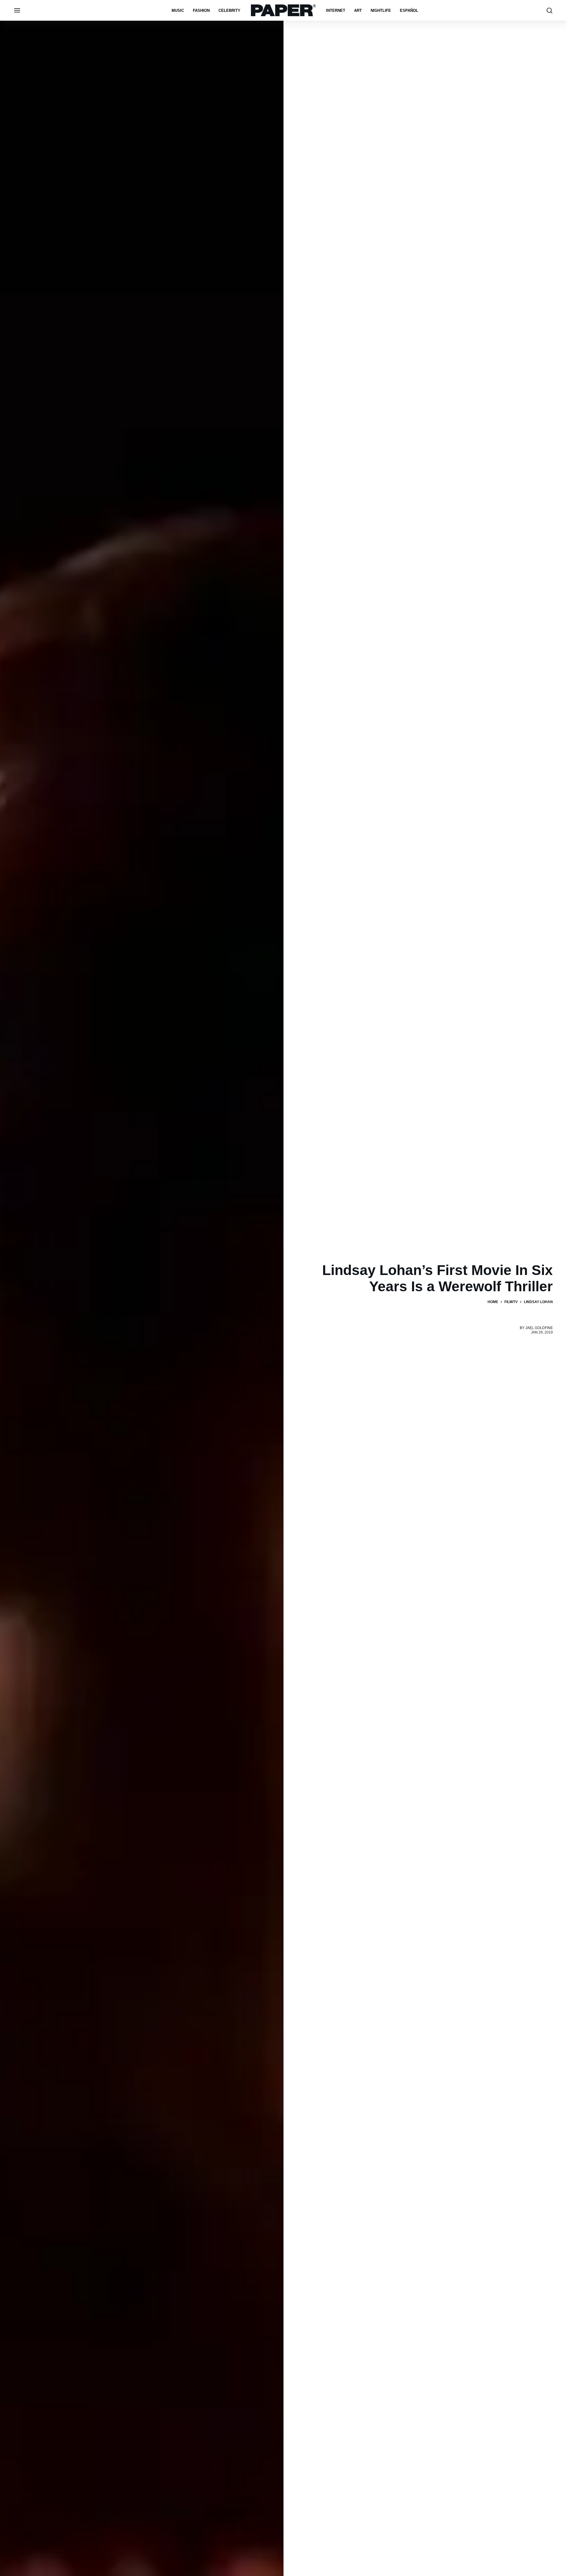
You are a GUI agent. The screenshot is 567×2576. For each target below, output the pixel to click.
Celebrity (229, 10)
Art (358, 10)
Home (493, 1302)
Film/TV (511, 1302)
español (409, 10)
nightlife (381, 10)
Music (178, 10)
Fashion (201, 10)
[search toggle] (550, 10)
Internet (336, 10)
